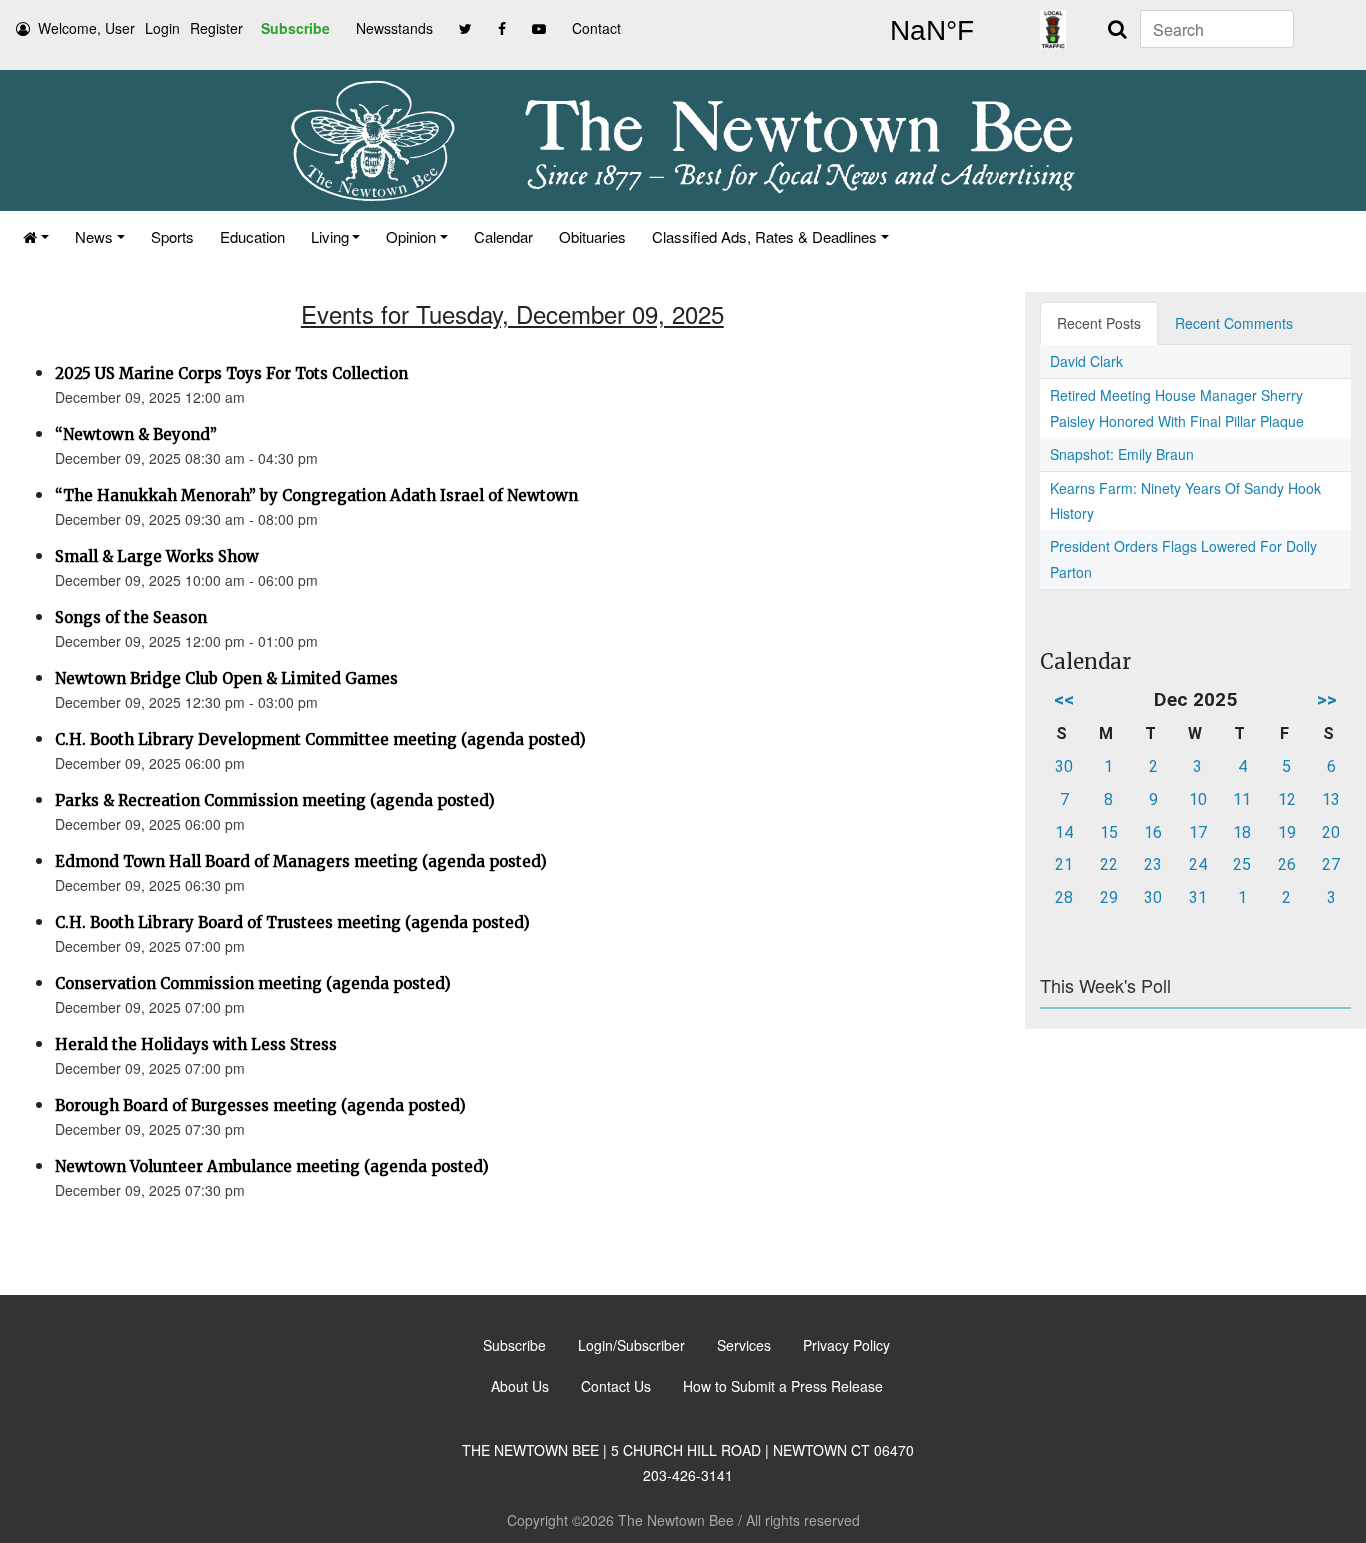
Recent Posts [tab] (1099, 323)
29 (1109, 897)
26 (1287, 864)
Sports (172, 236)
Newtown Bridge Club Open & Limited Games (226, 678)
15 (1109, 832)
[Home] (36, 236)
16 (1153, 832)
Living (330, 236)
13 (1331, 799)
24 (1198, 864)
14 (1064, 832)
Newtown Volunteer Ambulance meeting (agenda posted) (272, 1166)
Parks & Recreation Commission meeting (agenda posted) (275, 800)
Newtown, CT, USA (932, 31)
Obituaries (592, 236)
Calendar (503, 236)
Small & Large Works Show (157, 556)
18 (1242, 832)
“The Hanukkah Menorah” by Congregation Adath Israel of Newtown (316, 495)
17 (1198, 832)
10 (1198, 799)
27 (1331, 864)
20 (1331, 832)
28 (1064, 897)
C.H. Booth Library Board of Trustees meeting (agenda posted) (292, 922)
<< (1064, 699)
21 (1064, 864)
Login (162, 28)
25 (1242, 864)
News (94, 236)
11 (1242, 799)
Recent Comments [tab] (1234, 323)
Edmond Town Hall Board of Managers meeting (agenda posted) (301, 861)
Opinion (411, 236)
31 (1198, 897)
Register (216, 28)
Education (252, 236)
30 (1064, 766)
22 (1109, 864)
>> (1327, 699)
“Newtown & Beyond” (136, 434)
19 (1287, 832)
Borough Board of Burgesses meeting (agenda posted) (260, 1105)
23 (1153, 864)
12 (1287, 799)
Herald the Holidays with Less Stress (196, 1044)
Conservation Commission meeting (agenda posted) (253, 983)
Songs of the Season (131, 617)
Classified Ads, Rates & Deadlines (764, 236)
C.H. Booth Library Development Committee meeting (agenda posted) (320, 739)
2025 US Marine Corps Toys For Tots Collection (231, 373)
